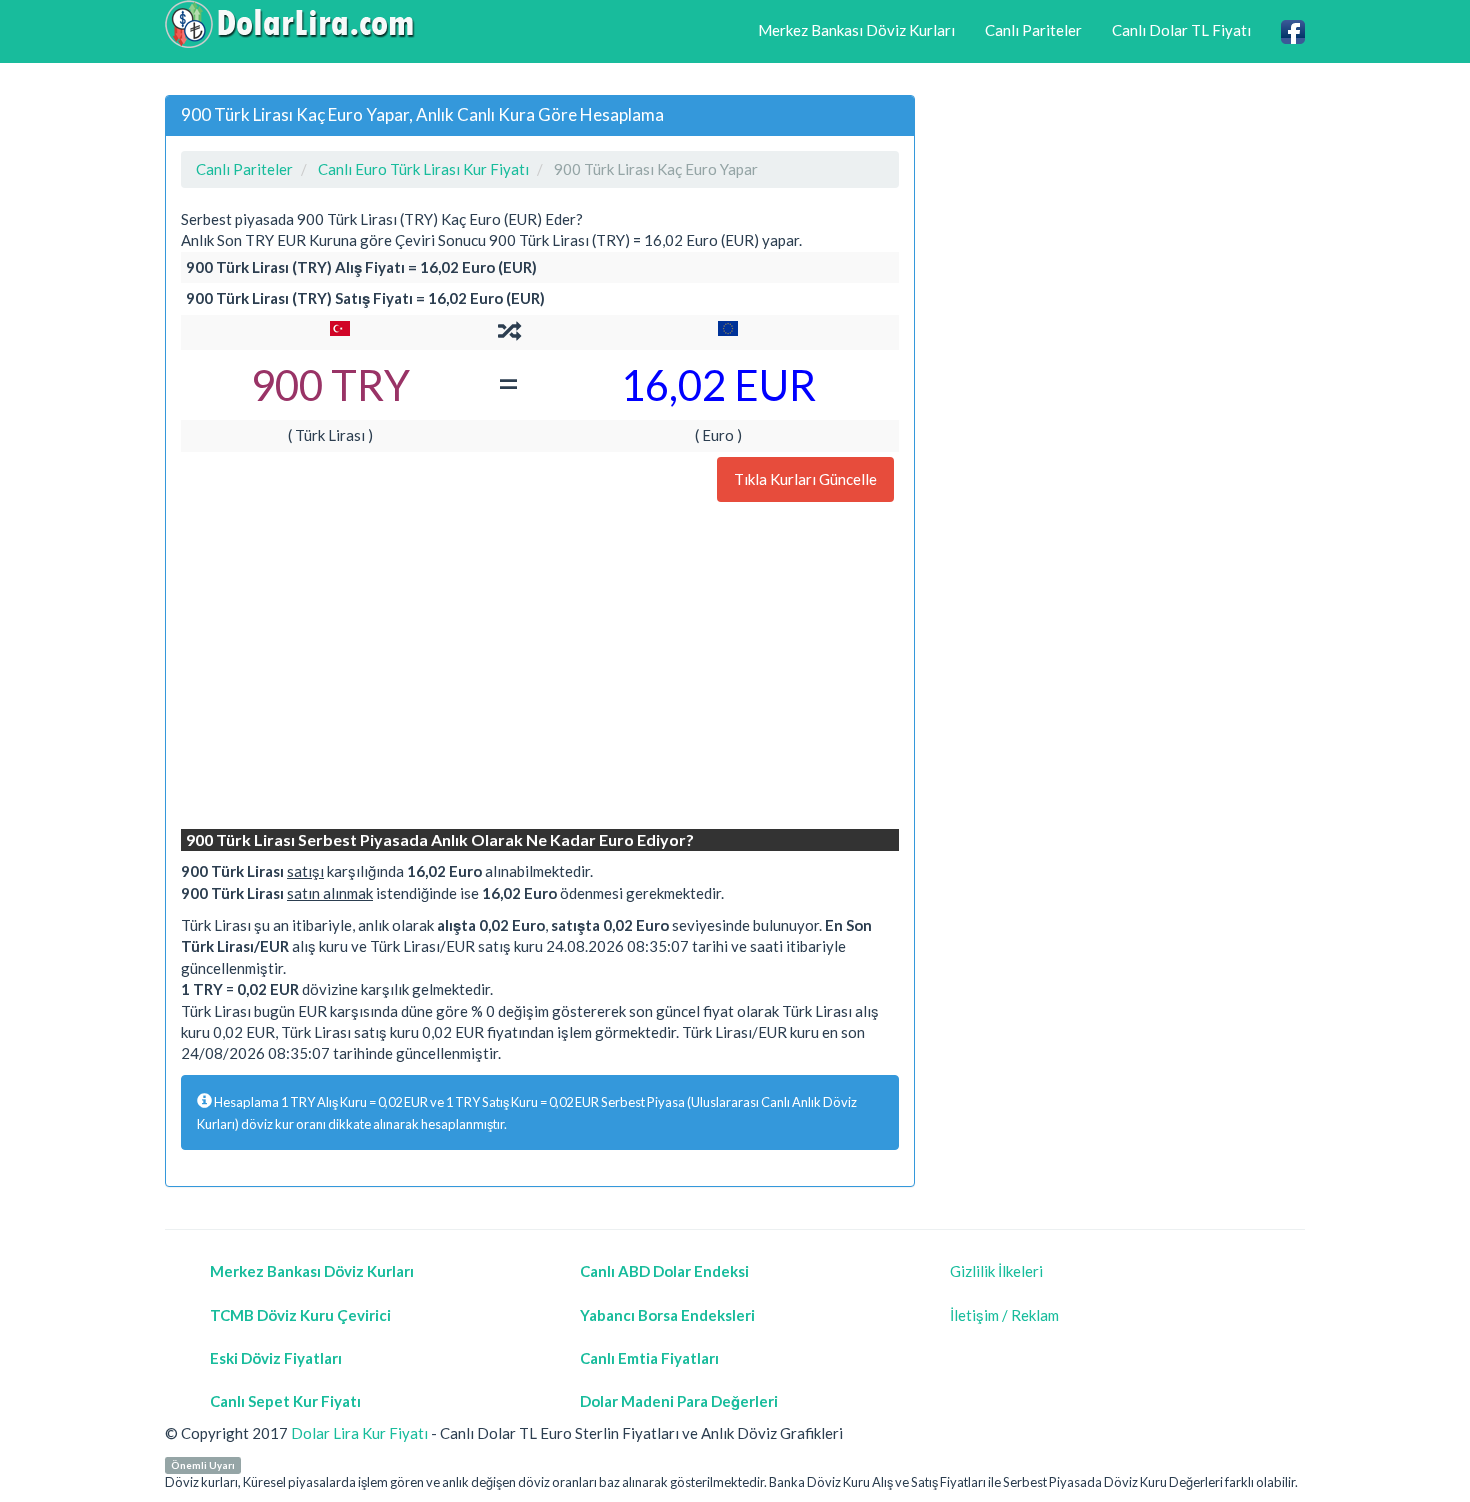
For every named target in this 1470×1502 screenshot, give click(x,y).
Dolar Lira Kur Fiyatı (359, 1433)
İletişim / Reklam (1004, 1315)
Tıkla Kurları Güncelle (805, 479)
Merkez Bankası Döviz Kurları (856, 30)
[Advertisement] (540, 668)
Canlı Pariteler (1033, 30)
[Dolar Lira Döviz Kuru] (290, 24)
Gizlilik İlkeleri (996, 1271)
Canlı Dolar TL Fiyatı (1181, 30)
